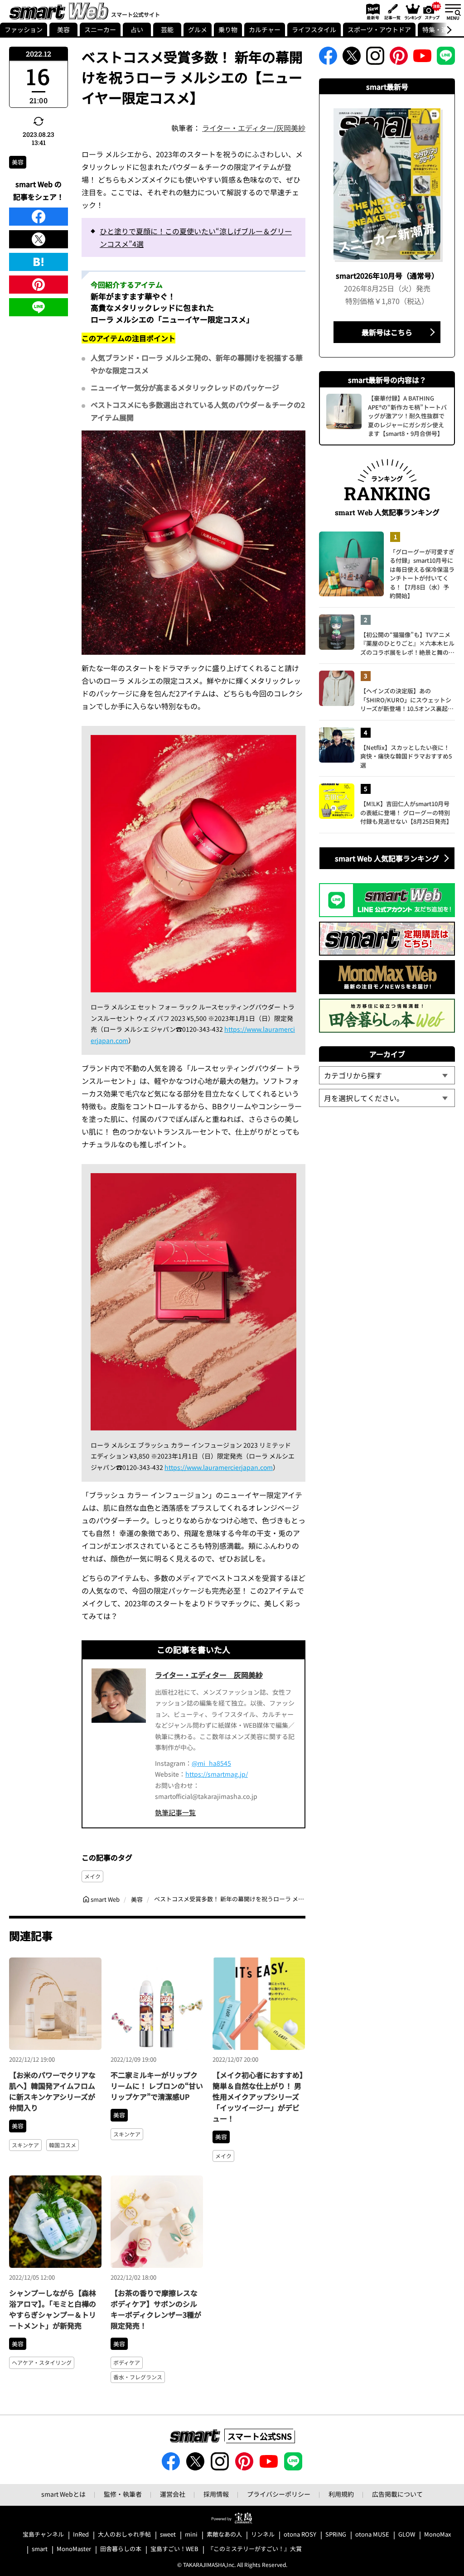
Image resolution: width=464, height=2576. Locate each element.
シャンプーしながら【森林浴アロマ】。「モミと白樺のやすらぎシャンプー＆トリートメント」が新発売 (53, 2309)
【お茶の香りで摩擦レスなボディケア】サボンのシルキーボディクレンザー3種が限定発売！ (156, 2309)
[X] (39, 239)
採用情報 (216, 2494)
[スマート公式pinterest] (399, 58)
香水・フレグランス (138, 2377)
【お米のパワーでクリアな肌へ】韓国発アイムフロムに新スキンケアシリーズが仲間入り (52, 2091)
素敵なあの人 (224, 2535)
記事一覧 (391, 11)
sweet (168, 2535)
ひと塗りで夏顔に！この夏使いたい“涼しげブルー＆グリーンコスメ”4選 (196, 237)
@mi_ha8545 (211, 1763)
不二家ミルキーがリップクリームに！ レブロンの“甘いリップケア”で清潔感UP (157, 2086)
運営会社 (173, 2494)
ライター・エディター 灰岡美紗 (209, 1675)
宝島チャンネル (43, 2535)
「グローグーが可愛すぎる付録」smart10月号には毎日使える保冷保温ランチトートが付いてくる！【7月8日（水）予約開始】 (422, 574)
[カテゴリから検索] (387, 1075)
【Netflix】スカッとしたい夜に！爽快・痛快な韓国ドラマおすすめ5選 (406, 756)
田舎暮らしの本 (121, 2549)
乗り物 (228, 29)
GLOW (407, 2535)
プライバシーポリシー (279, 2494)
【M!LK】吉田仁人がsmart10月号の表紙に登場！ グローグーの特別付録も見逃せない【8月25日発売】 (406, 812)
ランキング (412, 11)
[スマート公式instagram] (375, 58)
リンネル (263, 2535)
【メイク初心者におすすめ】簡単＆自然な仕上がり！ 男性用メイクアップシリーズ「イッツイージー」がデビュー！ (258, 2097)
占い (137, 29)
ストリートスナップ (432, 10)
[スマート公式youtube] (422, 58)
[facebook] (39, 217)
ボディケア (127, 2362)
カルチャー (265, 29)
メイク (92, 1876)
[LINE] (39, 307)
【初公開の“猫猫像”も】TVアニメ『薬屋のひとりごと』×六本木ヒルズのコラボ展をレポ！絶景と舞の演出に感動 (407, 644)
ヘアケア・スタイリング (42, 2362)
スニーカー (100, 29)
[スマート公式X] (352, 58)
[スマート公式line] (446, 58)
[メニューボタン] (453, 11)
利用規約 (341, 2494)
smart (40, 2549)
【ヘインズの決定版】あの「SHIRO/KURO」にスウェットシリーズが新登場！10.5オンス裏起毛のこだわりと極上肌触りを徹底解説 (407, 700)
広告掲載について (397, 2494)
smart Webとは (63, 2494)
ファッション (24, 29)
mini (191, 2535)
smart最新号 (371, 11)
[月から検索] (387, 1098)
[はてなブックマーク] (39, 262)
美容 (63, 29)
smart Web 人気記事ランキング (387, 858)
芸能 (167, 29)
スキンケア (25, 2145)
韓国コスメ (63, 2145)
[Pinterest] (39, 285)
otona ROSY (300, 2535)
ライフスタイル (314, 29)
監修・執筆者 (123, 2494)
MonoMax (437, 2535)
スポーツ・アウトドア (379, 29)
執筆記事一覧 (175, 1812)
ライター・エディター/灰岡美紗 (254, 128)
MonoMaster (74, 2549)
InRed (81, 2535)
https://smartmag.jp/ (217, 1774)
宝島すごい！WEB (174, 2549)
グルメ (198, 29)
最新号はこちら (387, 332)
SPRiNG (336, 2535)
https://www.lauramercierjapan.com (219, 1467)
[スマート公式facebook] (328, 58)
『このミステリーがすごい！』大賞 (255, 2549)
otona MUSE (372, 2535)
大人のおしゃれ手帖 (124, 2535)
